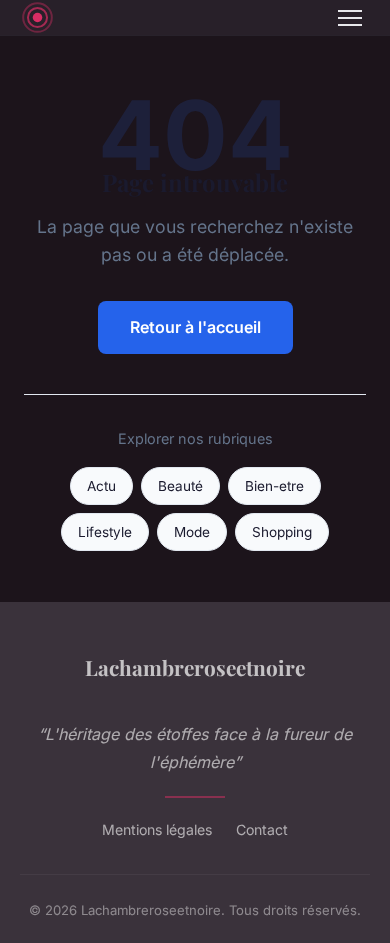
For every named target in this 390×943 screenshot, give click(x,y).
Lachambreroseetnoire (195, 667)
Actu (101, 486)
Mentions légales (157, 829)
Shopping (282, 532)
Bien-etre (274, 486)
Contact (262, 829)
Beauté (180, 486)
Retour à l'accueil (195, 327)
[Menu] (350, 18)
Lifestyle (105, 532)
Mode (192, 532)
